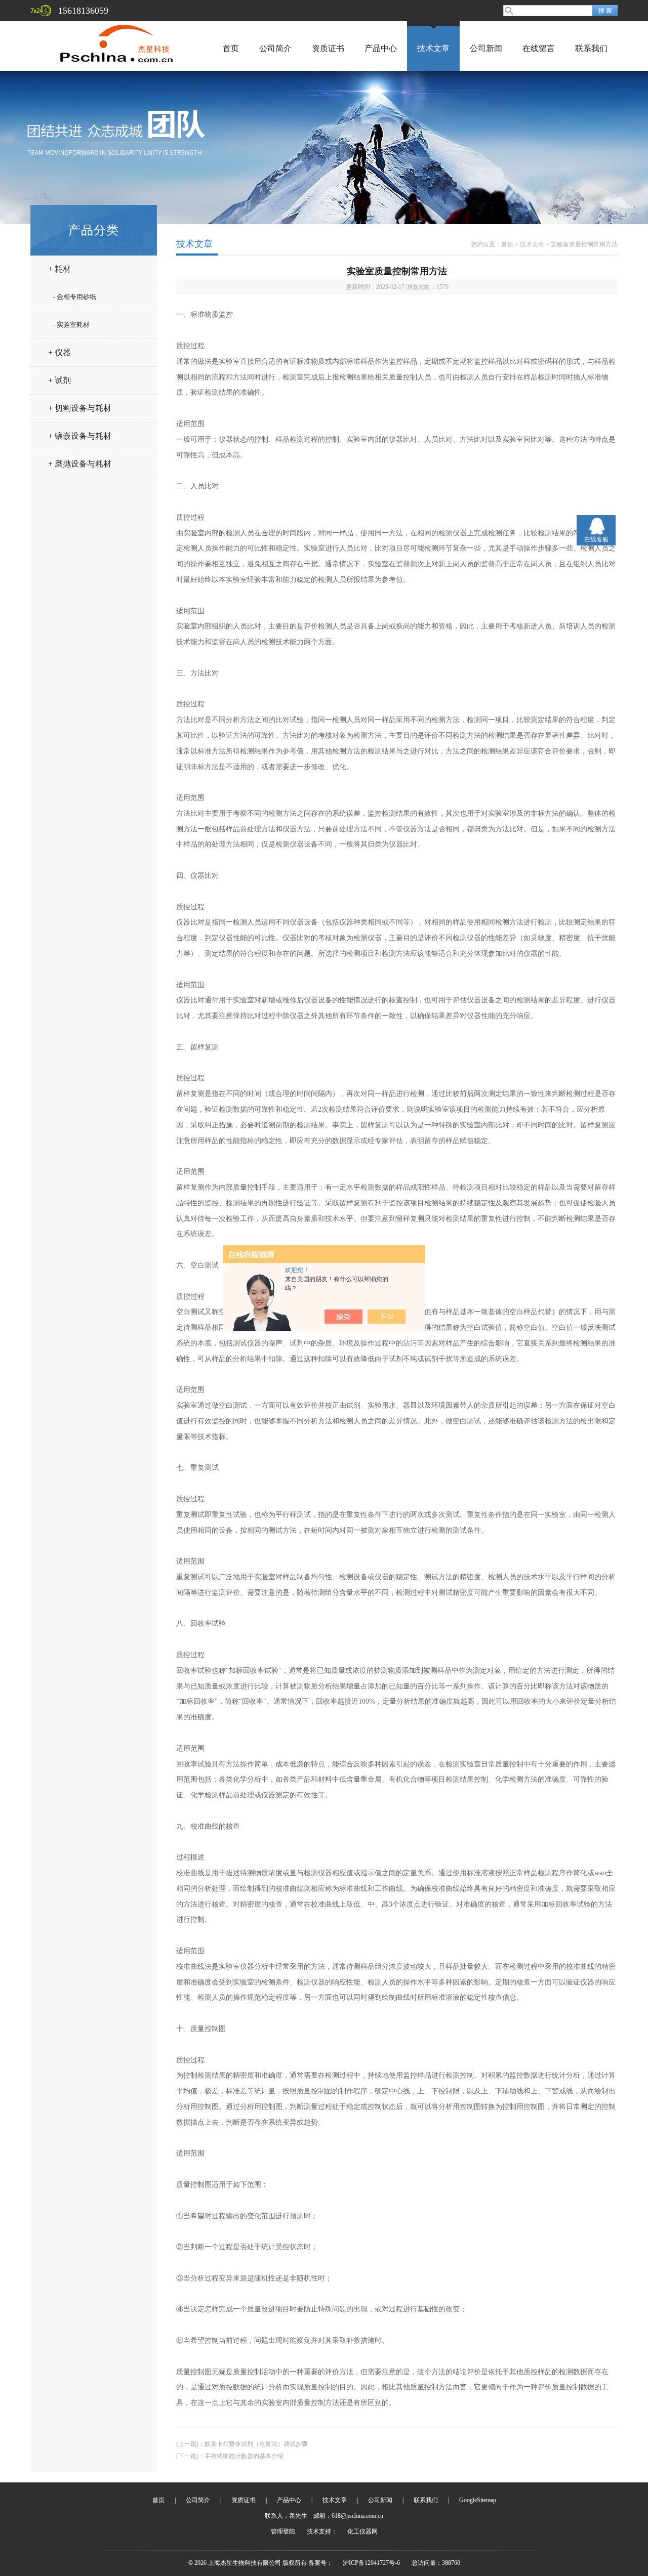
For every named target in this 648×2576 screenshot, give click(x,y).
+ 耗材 (59, 269)
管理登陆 (283, 2531)
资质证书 (328, 48)
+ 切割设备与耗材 (80, 408)
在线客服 (596, 539)
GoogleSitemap (478, 2500)
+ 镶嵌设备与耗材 (80, 436)
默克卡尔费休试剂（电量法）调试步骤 (256, 2444)
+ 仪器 (59, 352)
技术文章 (433, 48)
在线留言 (539, 48)
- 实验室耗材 (71, 325)
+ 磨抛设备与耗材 (80, 464)
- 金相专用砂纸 (75, 297)
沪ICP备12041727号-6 (371, 2563)
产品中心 (381, 48)
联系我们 (591, 48)
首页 (231, 48)
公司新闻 (486, 48)
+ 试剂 (59, 380)
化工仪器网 (362, 2531)
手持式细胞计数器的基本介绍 (244, 2456)
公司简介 (275, 48)
